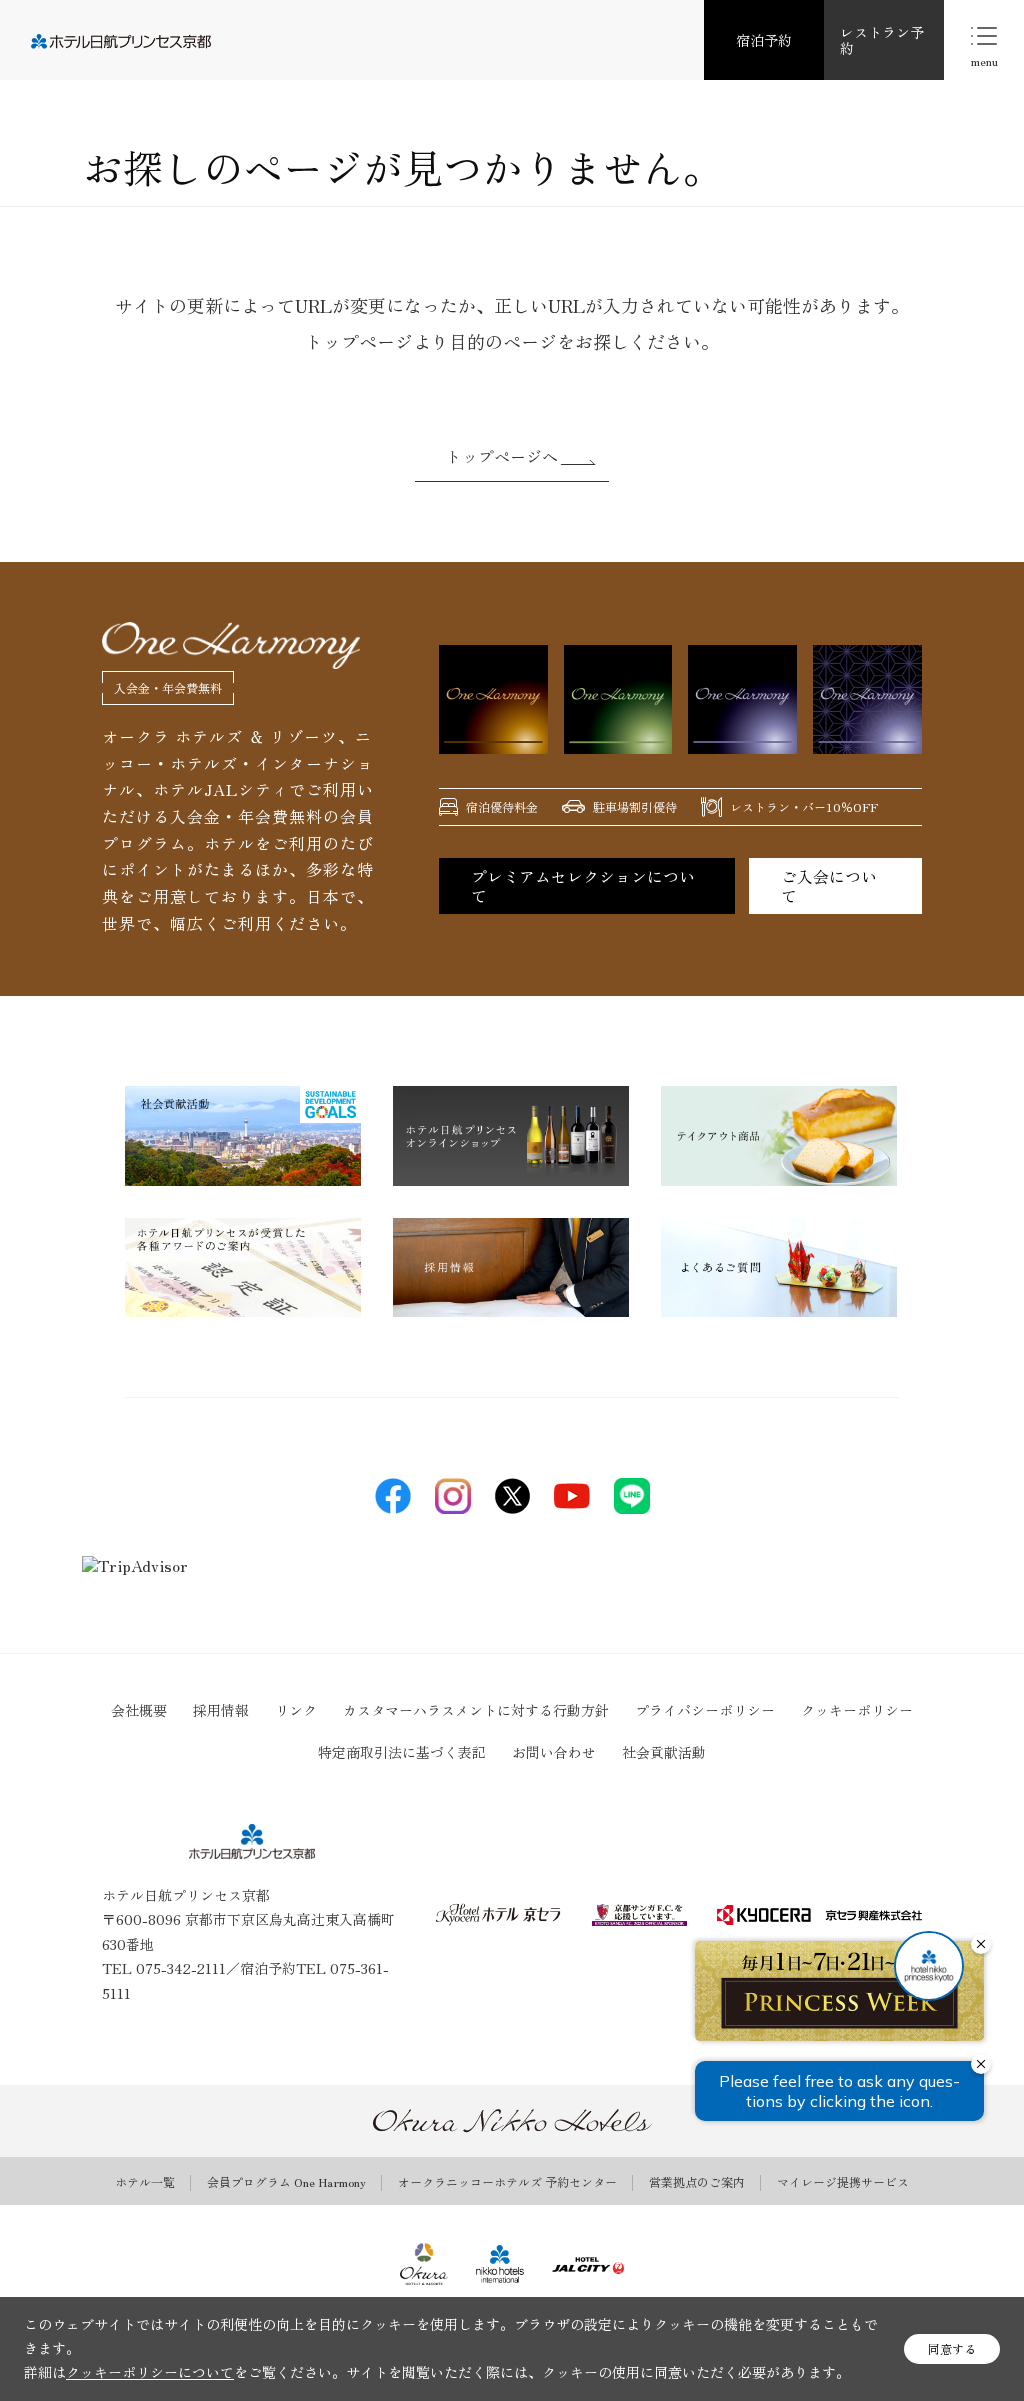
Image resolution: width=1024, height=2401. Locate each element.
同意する (952, 2348)
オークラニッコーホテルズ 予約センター (507, 2182)
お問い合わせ (554, 1752)
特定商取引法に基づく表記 (402, 1752)
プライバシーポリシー (705, 1710)
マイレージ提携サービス (843, 2182)
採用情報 (221, 1710)
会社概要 (139, 1710)
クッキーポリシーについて (150, 2372)
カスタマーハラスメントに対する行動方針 (476, 1710)
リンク (296, 1710)
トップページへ (502, 456)
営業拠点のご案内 (697, 2182)
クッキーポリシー (857, 1710)
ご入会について (829, 885)
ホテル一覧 (145, 2182)
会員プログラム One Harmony (286, 2182)
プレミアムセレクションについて (583, 885)
